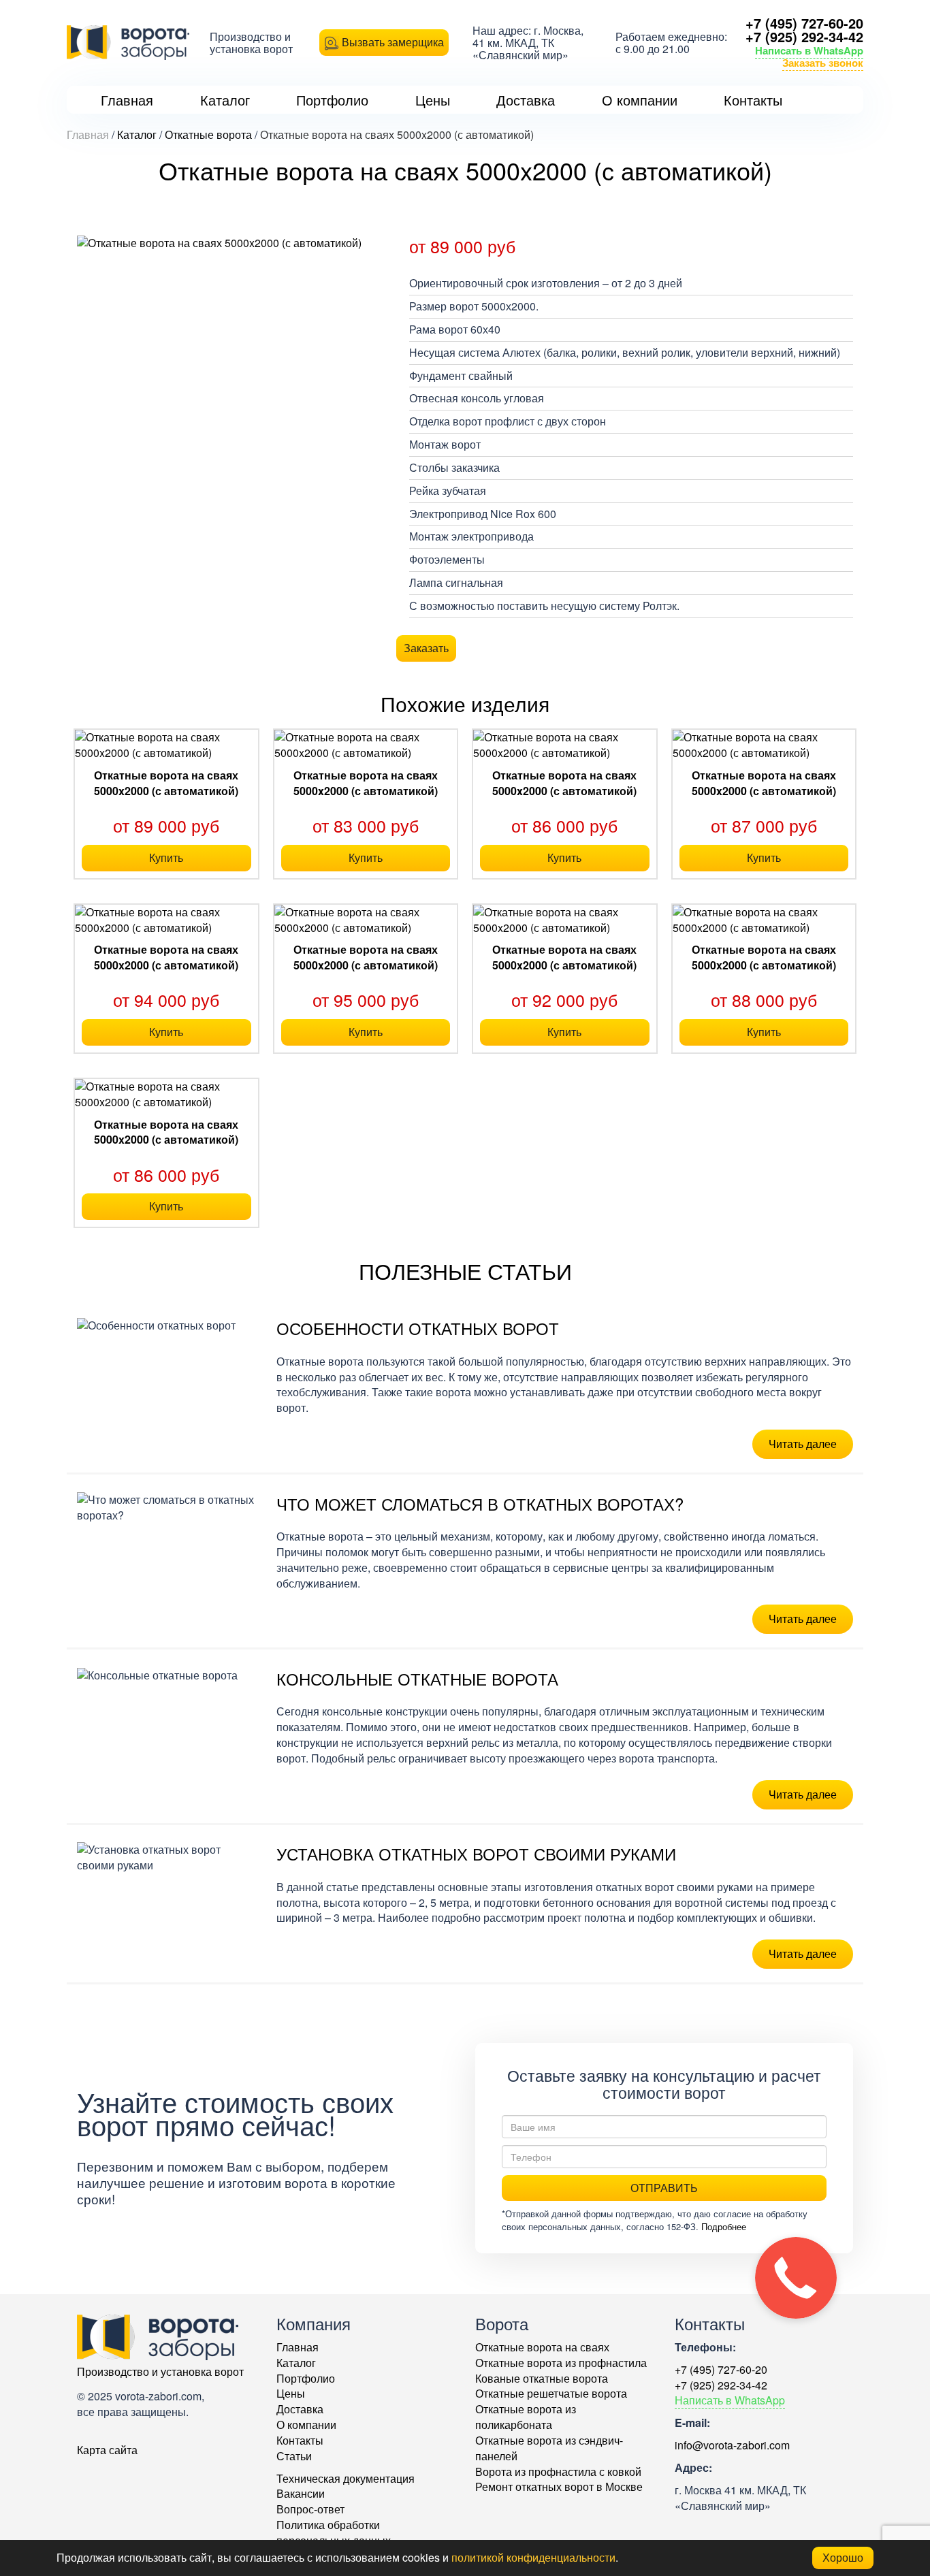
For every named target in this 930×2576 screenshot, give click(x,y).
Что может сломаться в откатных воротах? (480, 1503)
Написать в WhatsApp (809, 50)
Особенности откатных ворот (418, 1328)
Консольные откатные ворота (417, 1678)
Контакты (300, 2440)
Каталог (296, 2363)
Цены (291, 2393)
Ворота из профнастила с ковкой (558, 2472)
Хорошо (843, 2557)
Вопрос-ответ (310, 2509)
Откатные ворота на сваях (542, 2347)
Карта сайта (107, 2450)
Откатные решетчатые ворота (551, 2393)
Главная (298, 2347)
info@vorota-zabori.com (732, 2445)
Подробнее (724, 2226)
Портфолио (306, 2378)
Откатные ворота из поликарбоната (526, 2417)
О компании (306, 2425)
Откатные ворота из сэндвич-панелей (549, 2448)
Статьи (294, 2456)
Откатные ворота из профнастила (561, 2363)
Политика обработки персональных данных (334, 2532)
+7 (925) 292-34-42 (804, 36)
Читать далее (803, 1444)
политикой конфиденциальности (533, 2557)
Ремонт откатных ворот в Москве (559, 2486)
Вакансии (301, 2493)
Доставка (300, 2409)
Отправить (664, 2188)
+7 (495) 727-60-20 (804, 23)
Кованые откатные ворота (542, 2378)
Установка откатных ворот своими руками (476, 1853)
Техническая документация (346, 2478)
